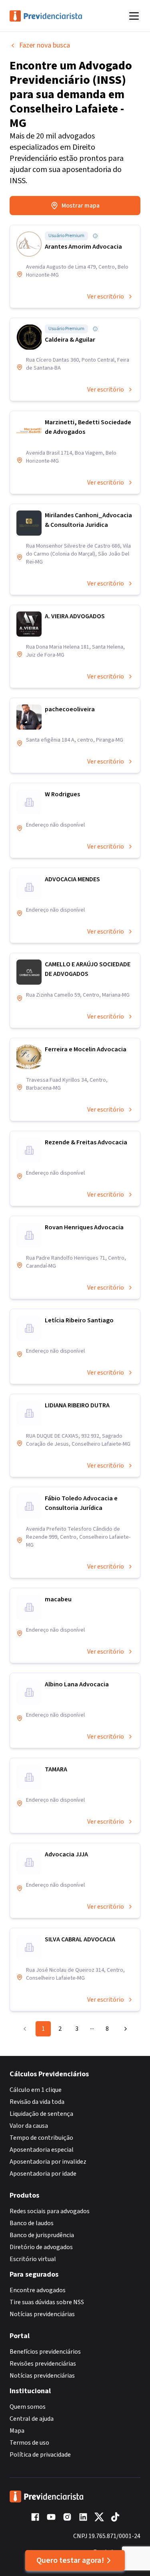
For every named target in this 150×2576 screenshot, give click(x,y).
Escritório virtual (33, 2259)
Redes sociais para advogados (50, 2211)
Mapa (17, 2431)
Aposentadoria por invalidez (48, 2162)
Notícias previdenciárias (42, 2314)
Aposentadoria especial (42, 2150)
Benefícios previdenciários (45, 2352)
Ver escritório (106, 297)
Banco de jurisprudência (42, 2235)
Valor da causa (29, 2126)
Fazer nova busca (45, 45)
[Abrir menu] (134, 16)
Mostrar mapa (81, 206)
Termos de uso (29, 2443)
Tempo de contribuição (41, 2138)
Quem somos (28, 2407)
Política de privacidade (40, 2455)
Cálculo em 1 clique (36, 2090)
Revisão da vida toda (37, 2102)
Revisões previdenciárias (43, 2364)
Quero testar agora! (70, 2560)
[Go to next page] (124, 2029)
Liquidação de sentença (41, 2114)
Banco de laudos (32, 2223)
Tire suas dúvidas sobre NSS (47, 2302)
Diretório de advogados (41, 2247)
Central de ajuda (32, 2419)
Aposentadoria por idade (43, 2174)
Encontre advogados (38, 2290)
